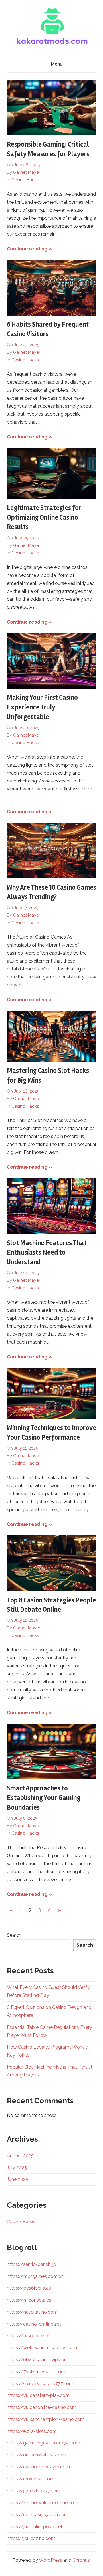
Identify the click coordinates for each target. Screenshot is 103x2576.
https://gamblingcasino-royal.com (43, 2443)
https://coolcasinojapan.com (38, 2515)
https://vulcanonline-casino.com (42, 2407)
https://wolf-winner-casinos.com (42, 2348)
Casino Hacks (25, 180)
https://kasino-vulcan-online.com (42, 2503)
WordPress (50, 2560)
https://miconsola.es (29, 2300)
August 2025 (20, 2156)
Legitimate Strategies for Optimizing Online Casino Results (44, 517)
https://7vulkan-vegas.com (36, 2372)
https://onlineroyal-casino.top (39, 2455)
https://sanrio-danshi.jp (31, 2264)
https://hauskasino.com (32, 2312)
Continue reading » (29, 249)
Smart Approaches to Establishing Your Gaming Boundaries (44, 1798)
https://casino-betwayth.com (38, 2467)
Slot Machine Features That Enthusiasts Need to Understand (47, 1253)
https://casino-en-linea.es (34, 2324)
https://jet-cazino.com (31, 2538)
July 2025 (17, 2168)
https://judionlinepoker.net (35, 2527)
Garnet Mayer (27, 172)
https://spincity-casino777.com (40, 2384)
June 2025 (18, 2179)
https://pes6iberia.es (29, 2288)
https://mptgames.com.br (35, 2276)
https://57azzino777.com (34, 2491)
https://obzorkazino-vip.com (38, 2360)
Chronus (81, 2560)
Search (14, 1935)
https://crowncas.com (31, 2479)
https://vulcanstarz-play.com (38, 2395)
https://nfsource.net (28, 2336)
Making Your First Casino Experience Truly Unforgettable (42, 707)
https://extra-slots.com (32, 2431)
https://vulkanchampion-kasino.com (46, 2419)
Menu (57, 64)
